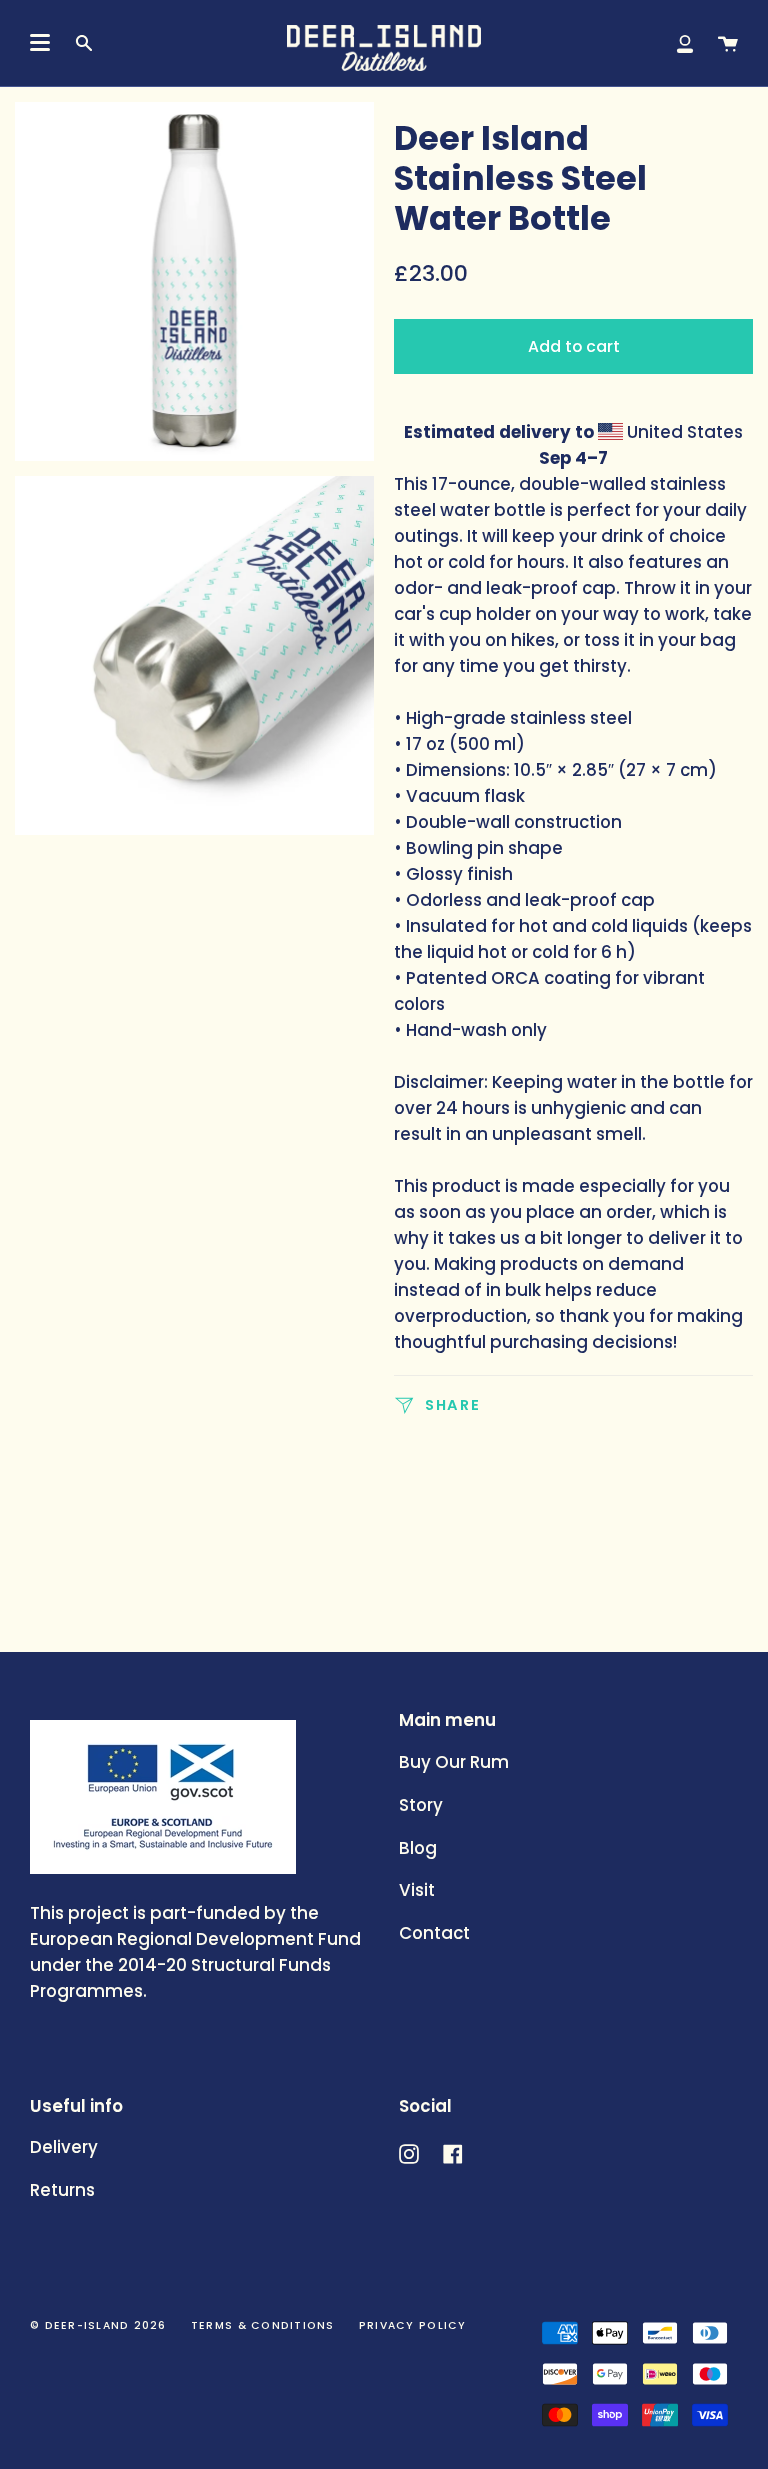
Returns (62, 2190)
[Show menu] (40, 43)
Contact (434, 1933)
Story (421, 1805)
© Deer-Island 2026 (98, 2325)
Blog (418, 1848)
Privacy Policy (413, 2325)
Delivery (64, 2147)
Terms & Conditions (263, 2325)
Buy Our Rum (454, 1762)
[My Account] (685, 43)
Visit (417, 1890)
